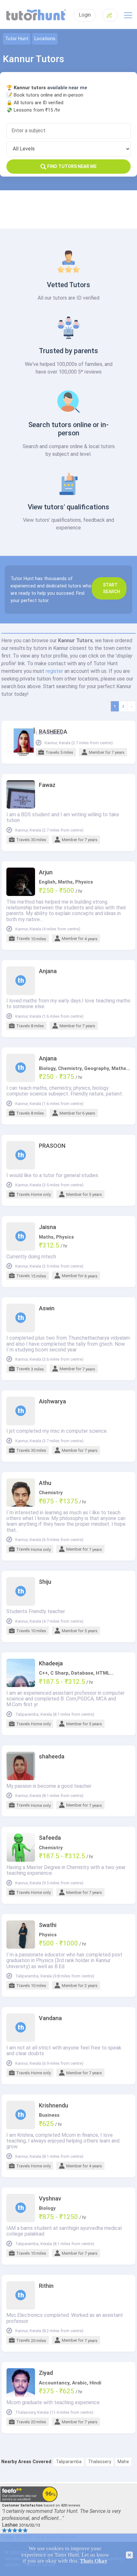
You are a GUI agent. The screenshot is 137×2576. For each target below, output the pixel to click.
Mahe (123, 2462)
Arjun (46, 872)
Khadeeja (51, 1663)
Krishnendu (54, 2106)
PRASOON (52, 1146)
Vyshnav (50, 2199)
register (54, 671)
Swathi (48, 1925)
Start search (112, 588)
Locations (45, 39)
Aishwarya (52, 1401)
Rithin (46, 2286)
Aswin (47, 1308)
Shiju (45, 1582)
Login (85, 15)
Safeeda (50, 1838)
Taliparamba (69, 2462)
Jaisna (47, 1227)
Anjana (48, 971)
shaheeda (52, 1757)
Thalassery (100, 2462)
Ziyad (46, 2373)
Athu (45, 1483)
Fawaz (47, 785)
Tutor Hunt (17, 39)
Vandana (50, 2018)
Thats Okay (94, 2561)
